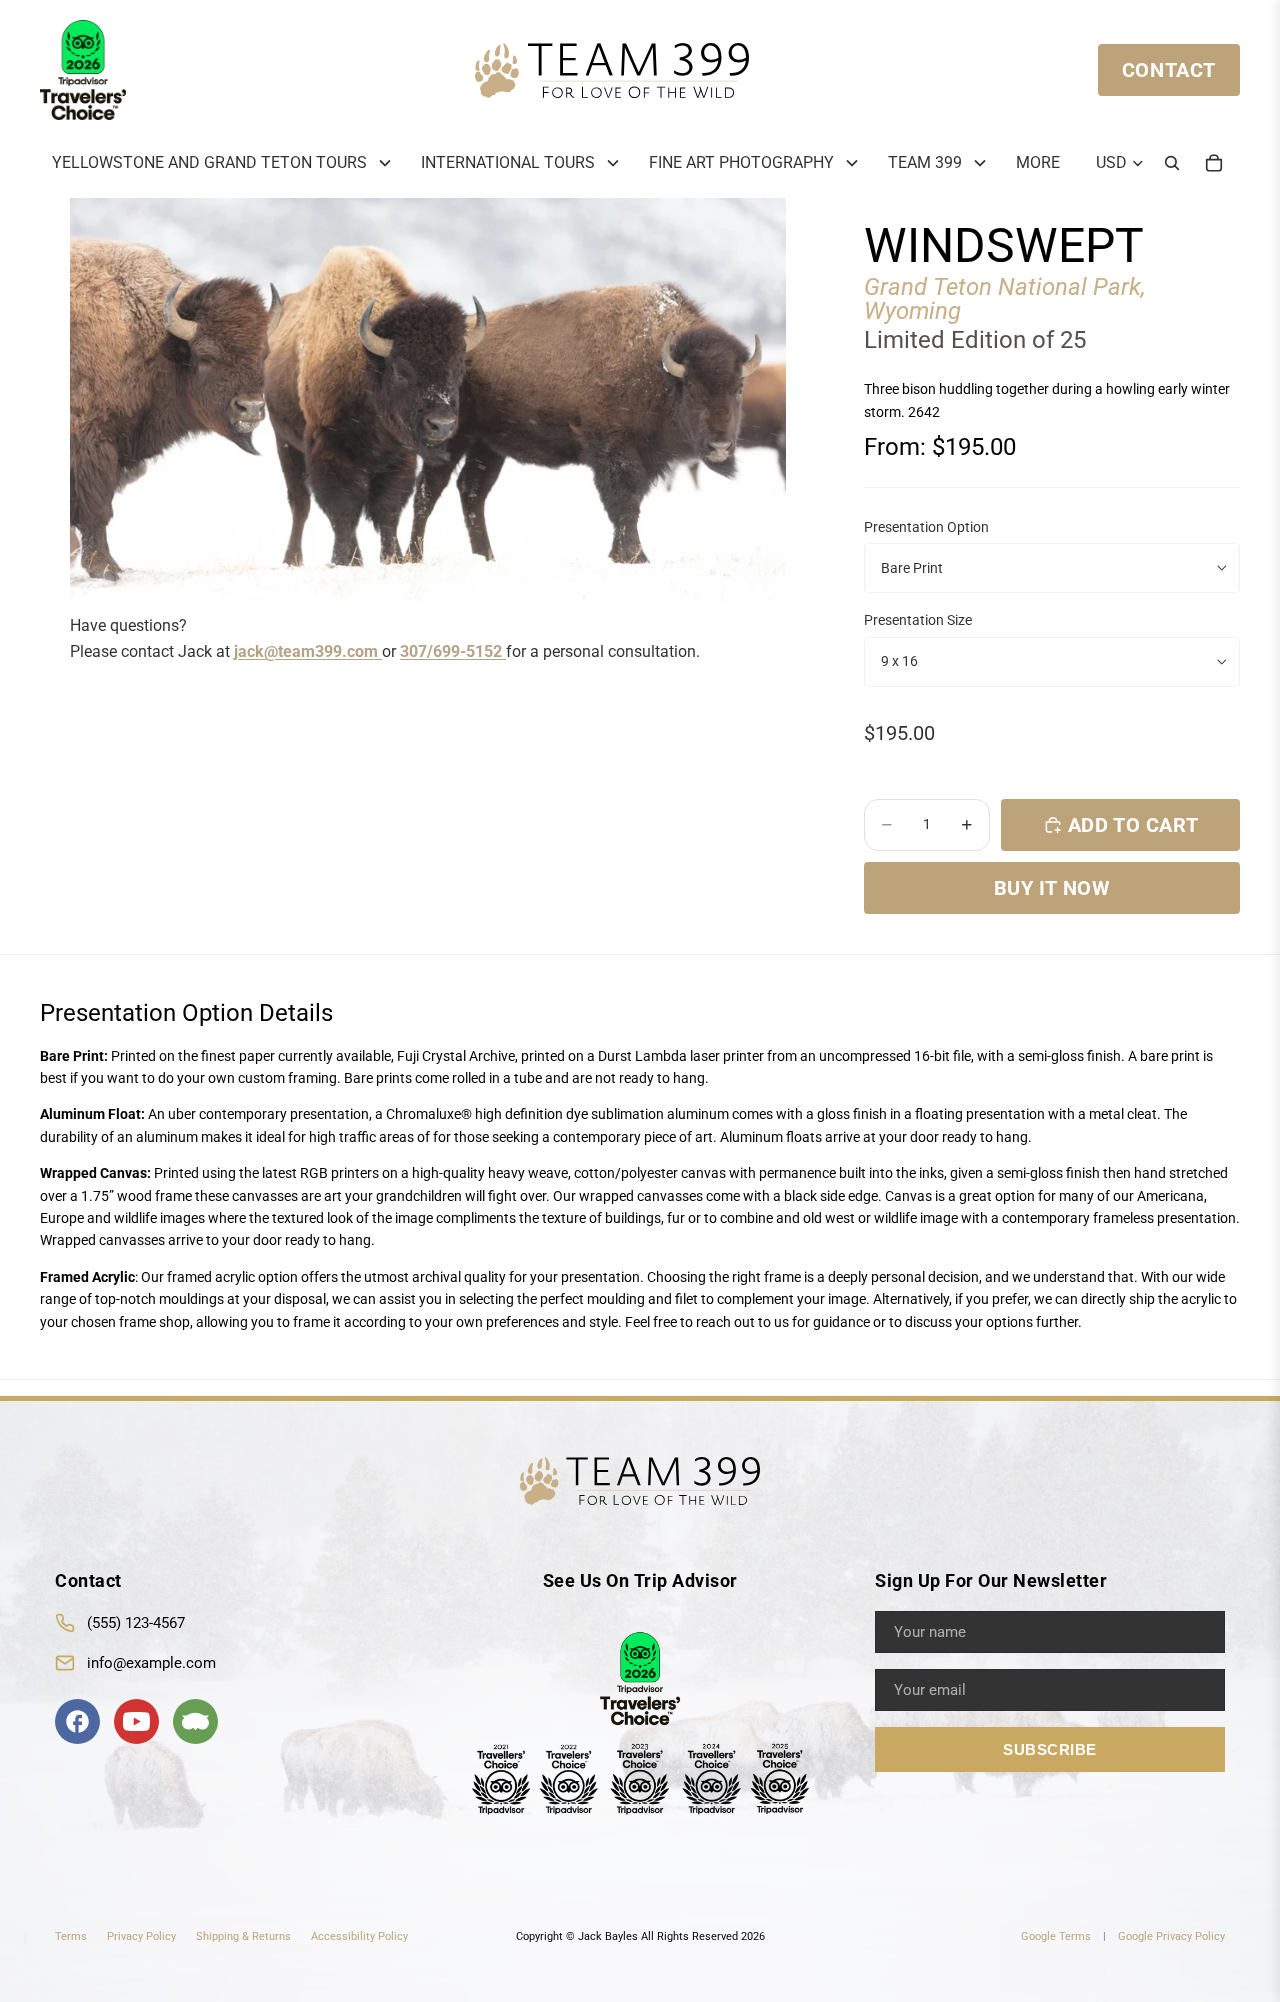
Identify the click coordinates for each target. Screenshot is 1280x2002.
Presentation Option (926, 527)
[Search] (1172, 163)
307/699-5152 (453, 651)
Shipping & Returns (243, 1936)
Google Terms (1056, 1936)
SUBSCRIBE (1050, 1749)
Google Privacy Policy (1171, 1936)
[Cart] (1214, 163)
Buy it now (1052, 888)
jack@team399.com (308, 651)
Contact (1169, 70)
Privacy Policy (141, 1936)
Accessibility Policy (359, 1936)
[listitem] (1038, 163)
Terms (71, 1936)
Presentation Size (918, 620)
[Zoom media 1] (428, 399)
